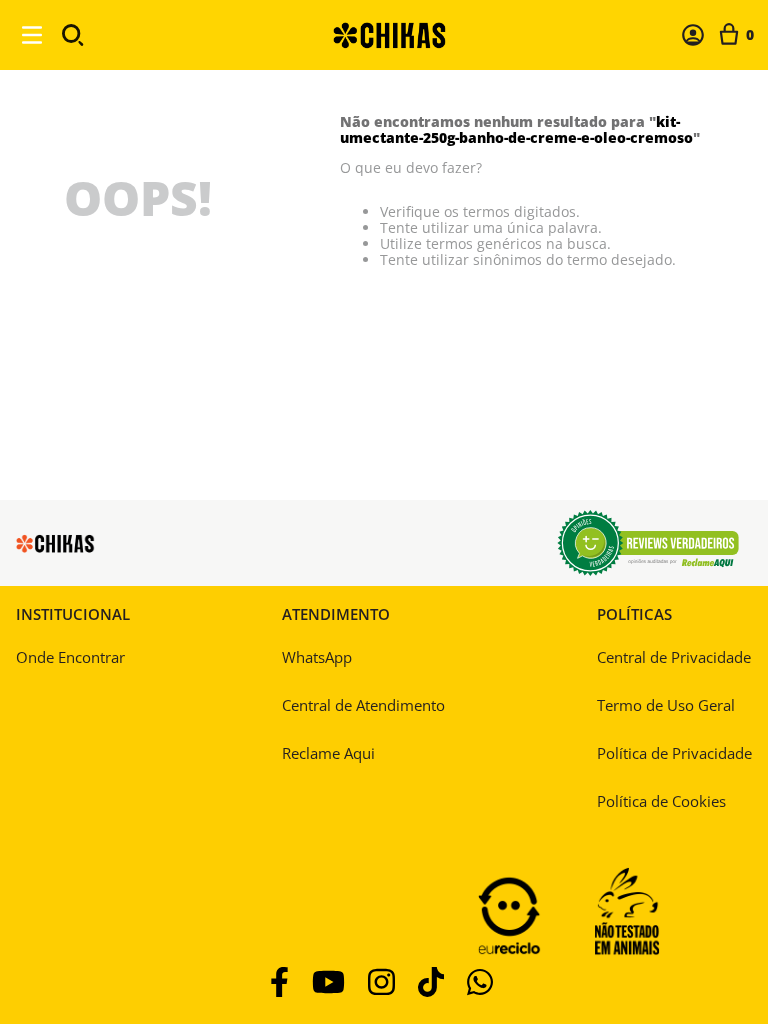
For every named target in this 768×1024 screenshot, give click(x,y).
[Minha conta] (693, 35)
